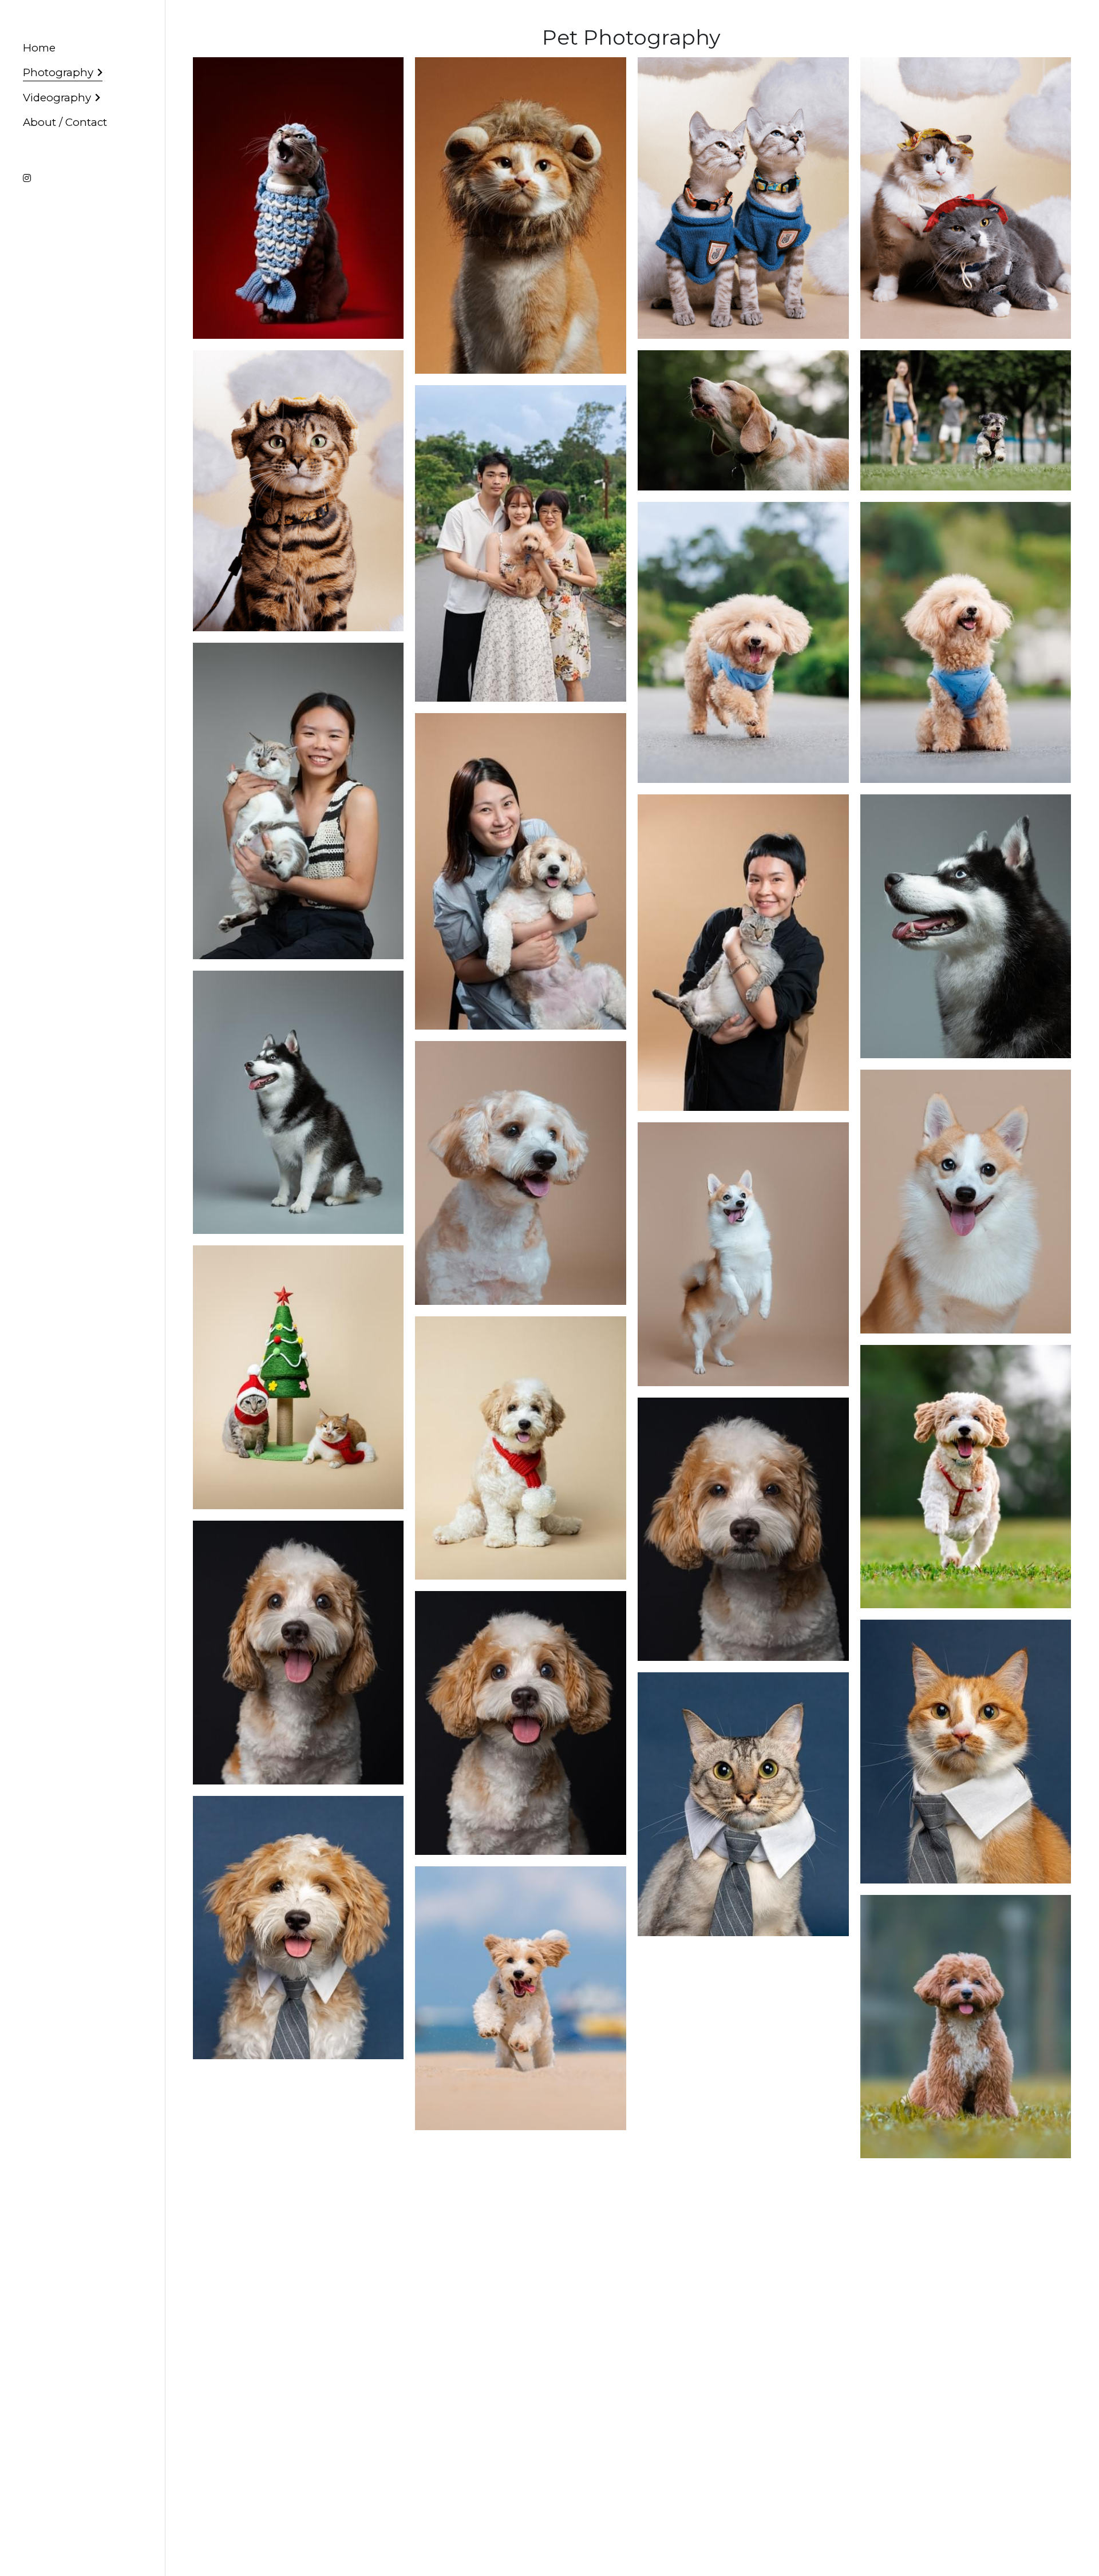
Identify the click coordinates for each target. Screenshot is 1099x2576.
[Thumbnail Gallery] (299, 198)
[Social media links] (27, 178)
